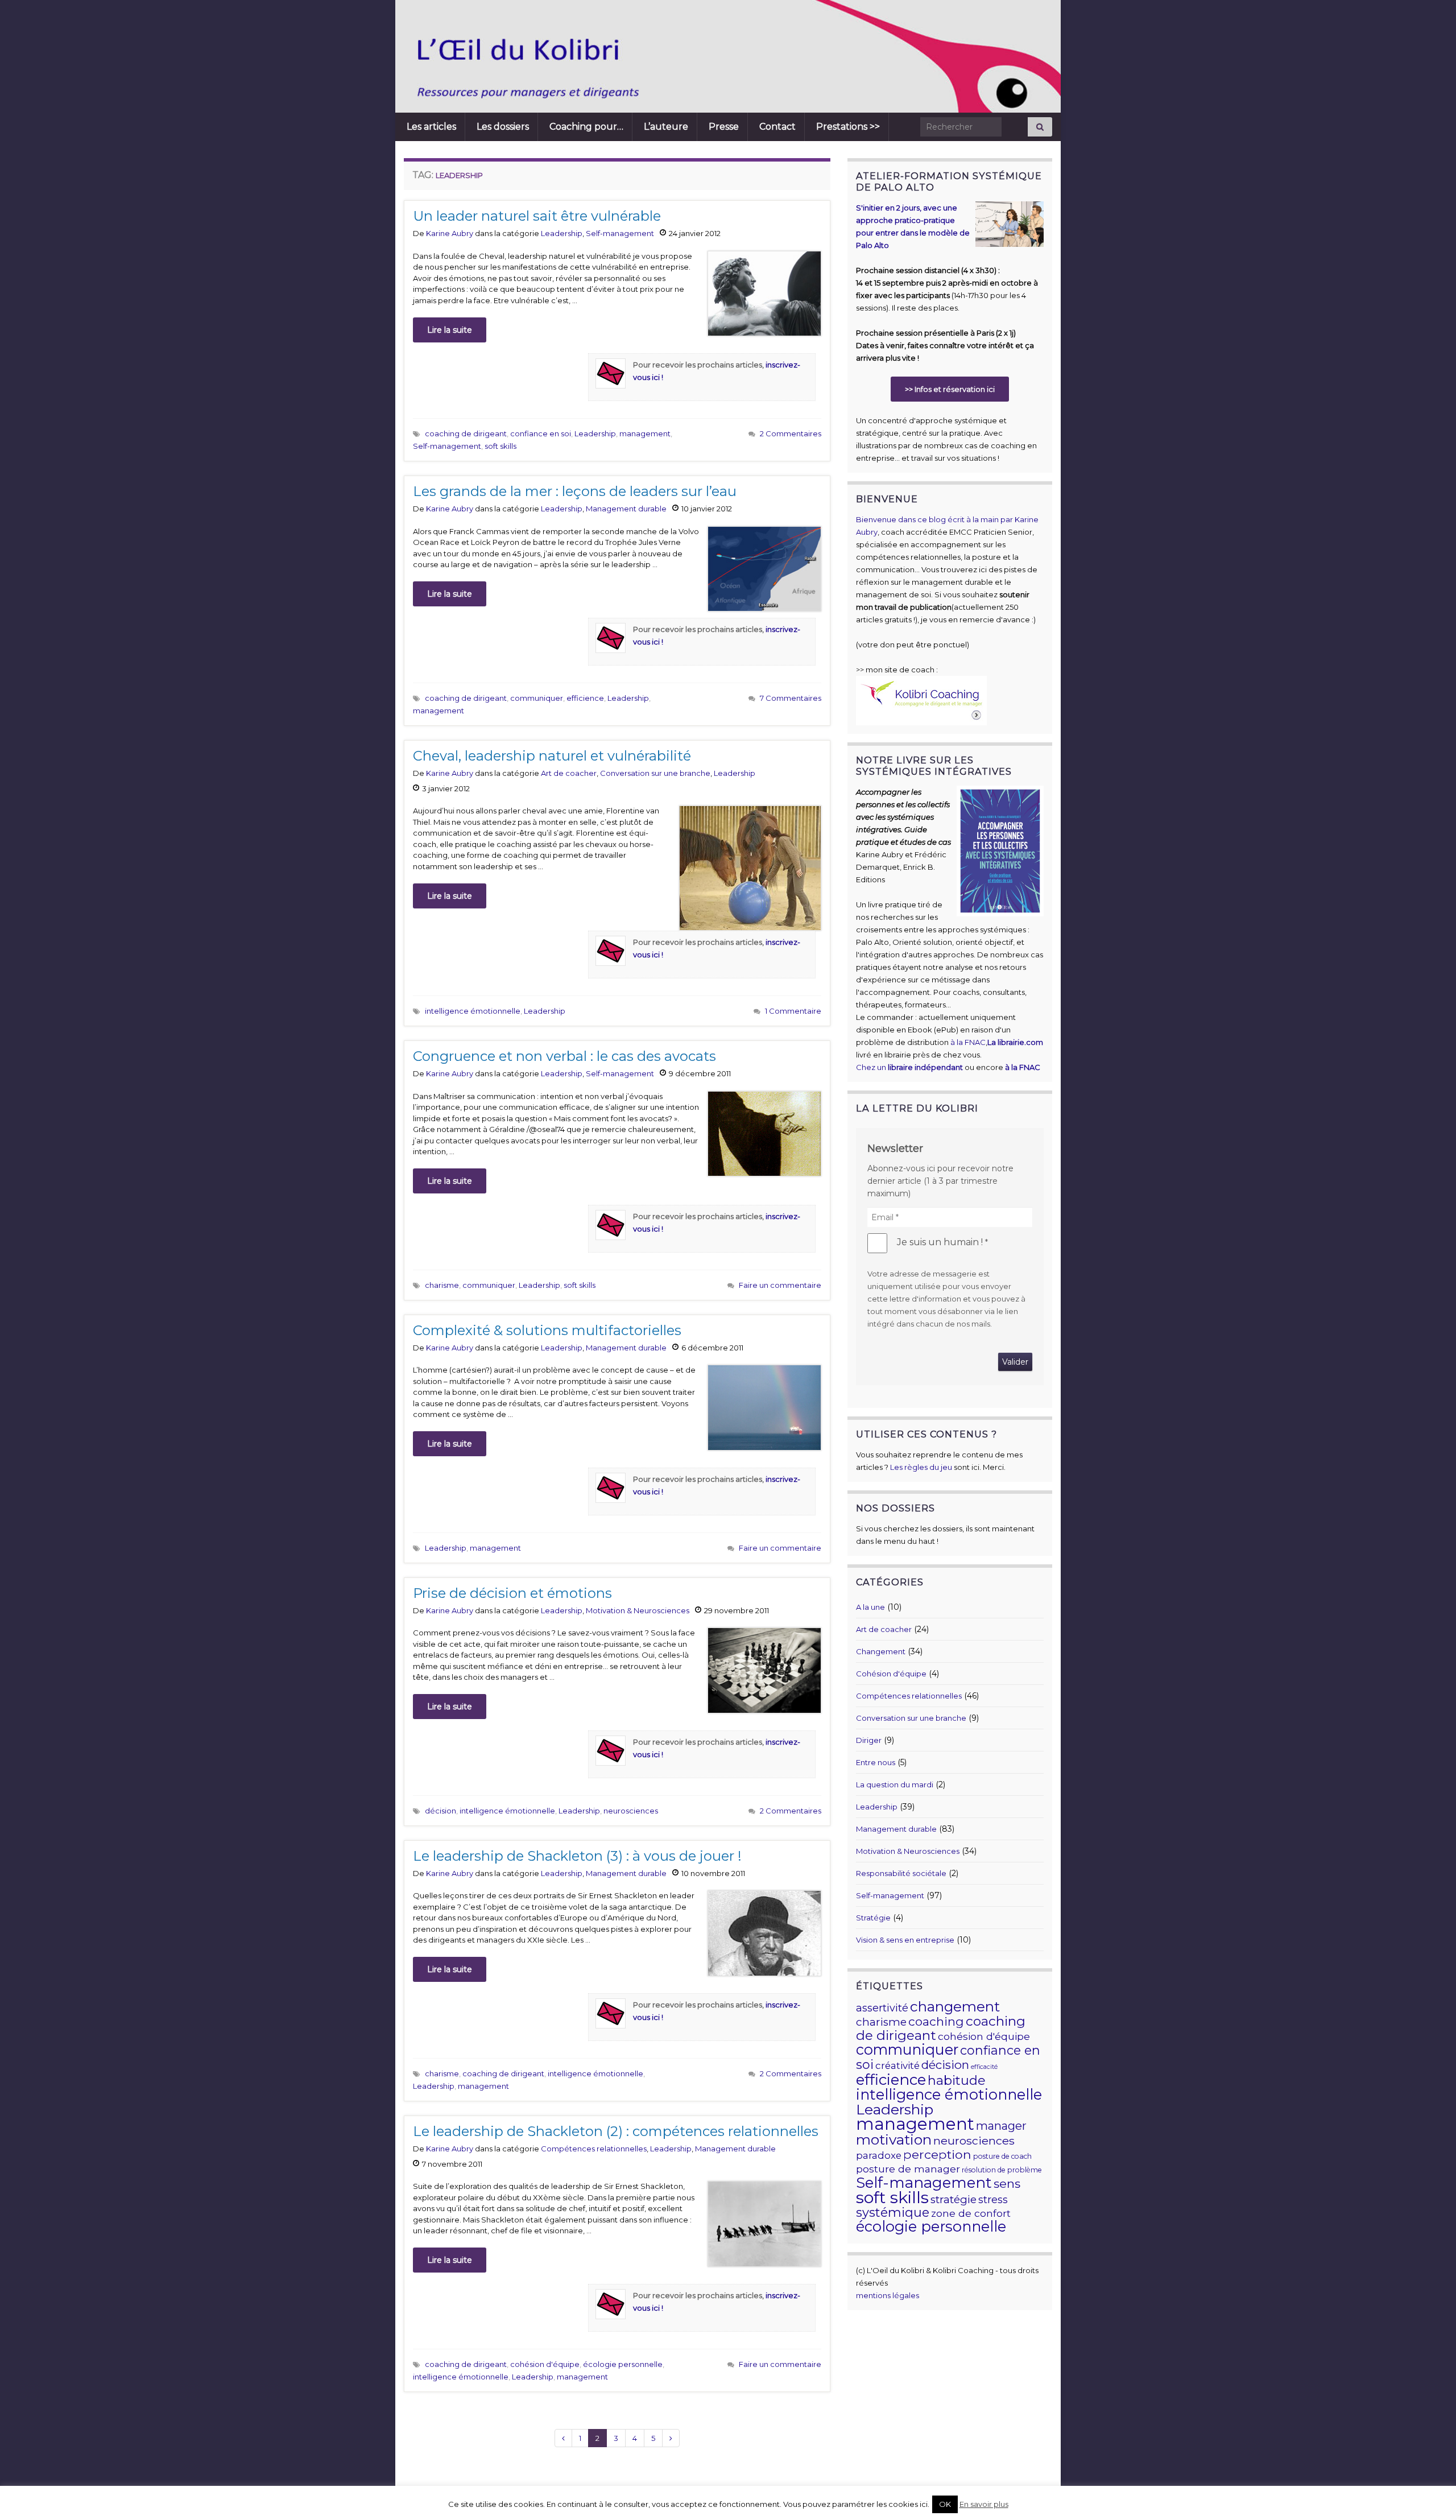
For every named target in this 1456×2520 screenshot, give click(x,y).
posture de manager (908, 2169)
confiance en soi (541, 433)
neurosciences (631, 1811)
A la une (870, 1607)
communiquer (537, 698)
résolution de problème (1002, 2170)
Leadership (562, 233)
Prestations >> (848, 127)
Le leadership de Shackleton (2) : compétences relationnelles (616, 2131)
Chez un (909, 1067)
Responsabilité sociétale (901, 1873)
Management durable (626, 509)
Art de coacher (569, 773)
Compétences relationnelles (594, 2149)
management (645, 433)
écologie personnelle (623, 2364)
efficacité (984, 2067)
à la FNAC (968, 1042)
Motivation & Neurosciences (638, 1610)
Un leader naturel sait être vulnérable (537, 216)
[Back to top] (1430, 2494)
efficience (585, 698)
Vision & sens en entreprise (905, 1940)
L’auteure (666, 127)
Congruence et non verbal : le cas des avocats (564, 1056)
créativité (897, 2065)
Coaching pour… (586, 127)
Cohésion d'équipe (891, 1674)
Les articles (431, 127)
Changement (881, 1651)
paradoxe (879, 2155)
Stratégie (873, 1918)
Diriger (869, 1740)
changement (955, 2006)
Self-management (620, 233)
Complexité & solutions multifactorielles (547, 1330)
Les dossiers (503, 127)
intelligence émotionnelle (473, 1011)
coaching (936, 2021)
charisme (442, 1285)
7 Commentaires (791, 698)
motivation (894, 2139)
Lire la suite (450, 330)
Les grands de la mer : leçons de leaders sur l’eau (575, 491)
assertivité (882, 2008)
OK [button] (945, 2504)
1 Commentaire (793, 1011)
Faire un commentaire (780, 1285)
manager (1001, 2126)
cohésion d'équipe (545, 2364)
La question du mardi (895, 1784)
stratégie (954, 2199)
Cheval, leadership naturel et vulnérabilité (552, 756)
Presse (724, 127)
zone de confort (971, 2213)
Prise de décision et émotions (512, 1593)
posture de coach (1002, 2156)
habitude (957, 2080)
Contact (777, 127)
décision (440, 1811)
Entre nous (876, 1762)
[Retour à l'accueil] (668, 56)
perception (937, 2154)
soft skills (500, 446)
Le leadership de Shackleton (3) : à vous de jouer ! (577, 1856)
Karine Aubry (450, 233)
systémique (893, 2213)
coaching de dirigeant (466, 433)
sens (1007, 2183)
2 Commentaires (791, 433)
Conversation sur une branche (655, 773)
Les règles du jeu (921, 1467)
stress (993, 2200)
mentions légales (888, 2295)
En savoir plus (984, 2504)
